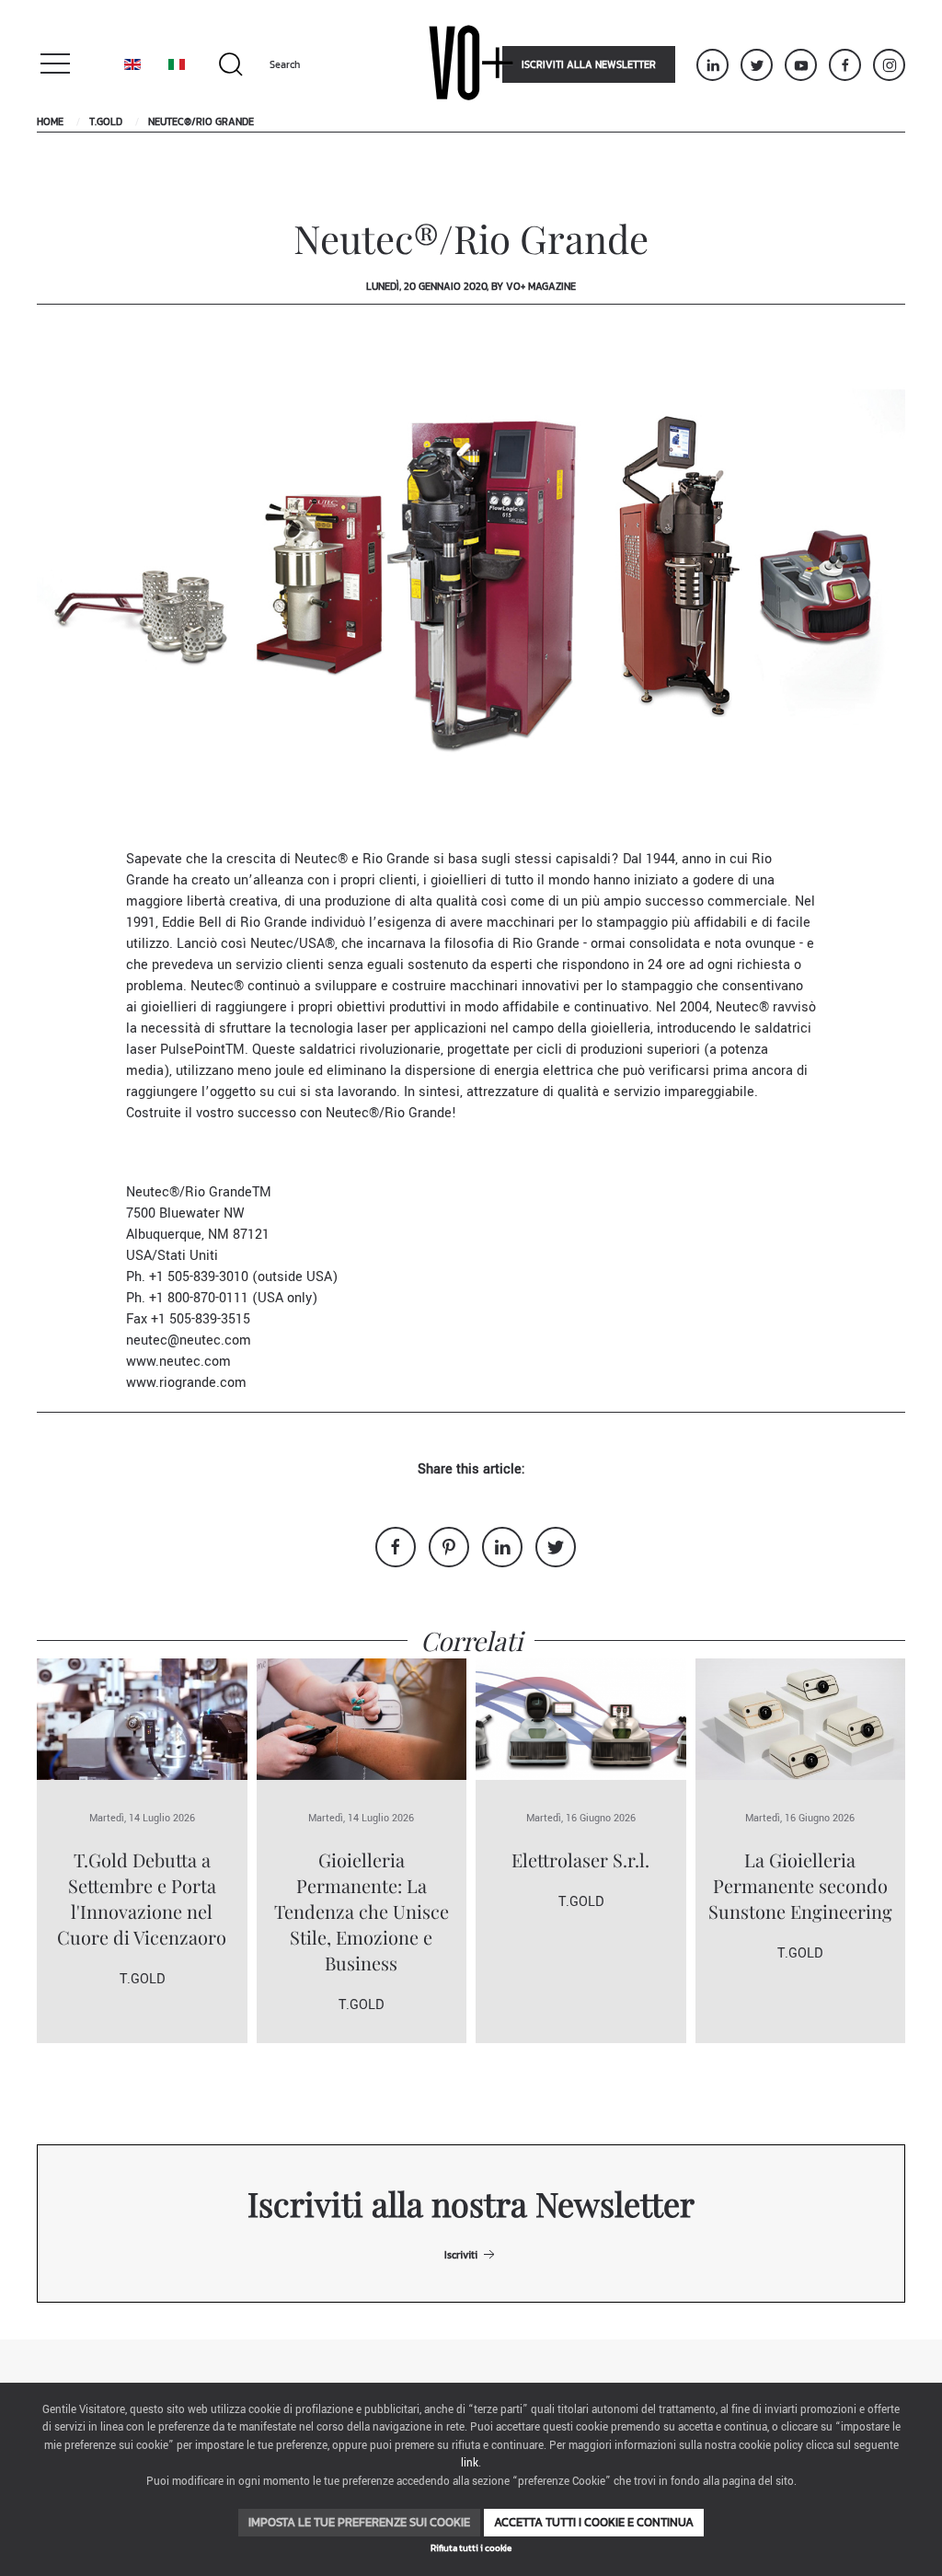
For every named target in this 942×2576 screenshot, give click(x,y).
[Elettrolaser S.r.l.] (581, 1719)
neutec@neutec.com (189, 1340)
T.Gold (106, 121)
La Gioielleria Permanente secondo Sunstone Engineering (800, 1885)
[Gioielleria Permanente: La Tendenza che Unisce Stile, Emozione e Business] (362, 1719)
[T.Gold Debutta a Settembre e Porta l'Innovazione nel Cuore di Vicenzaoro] (142, 1719)
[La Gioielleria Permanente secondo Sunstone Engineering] (801, 1719)
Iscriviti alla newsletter (589, 64)
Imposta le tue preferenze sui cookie (359, 2522)
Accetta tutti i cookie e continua (594, 2522)
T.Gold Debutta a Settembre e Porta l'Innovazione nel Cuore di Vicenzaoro (142, 1898)
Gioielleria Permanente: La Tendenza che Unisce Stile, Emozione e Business (362, 1911)
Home (50, 121)
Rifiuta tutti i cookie (471, 2548)
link (470, 2463)
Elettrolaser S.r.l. (580, 1860)
